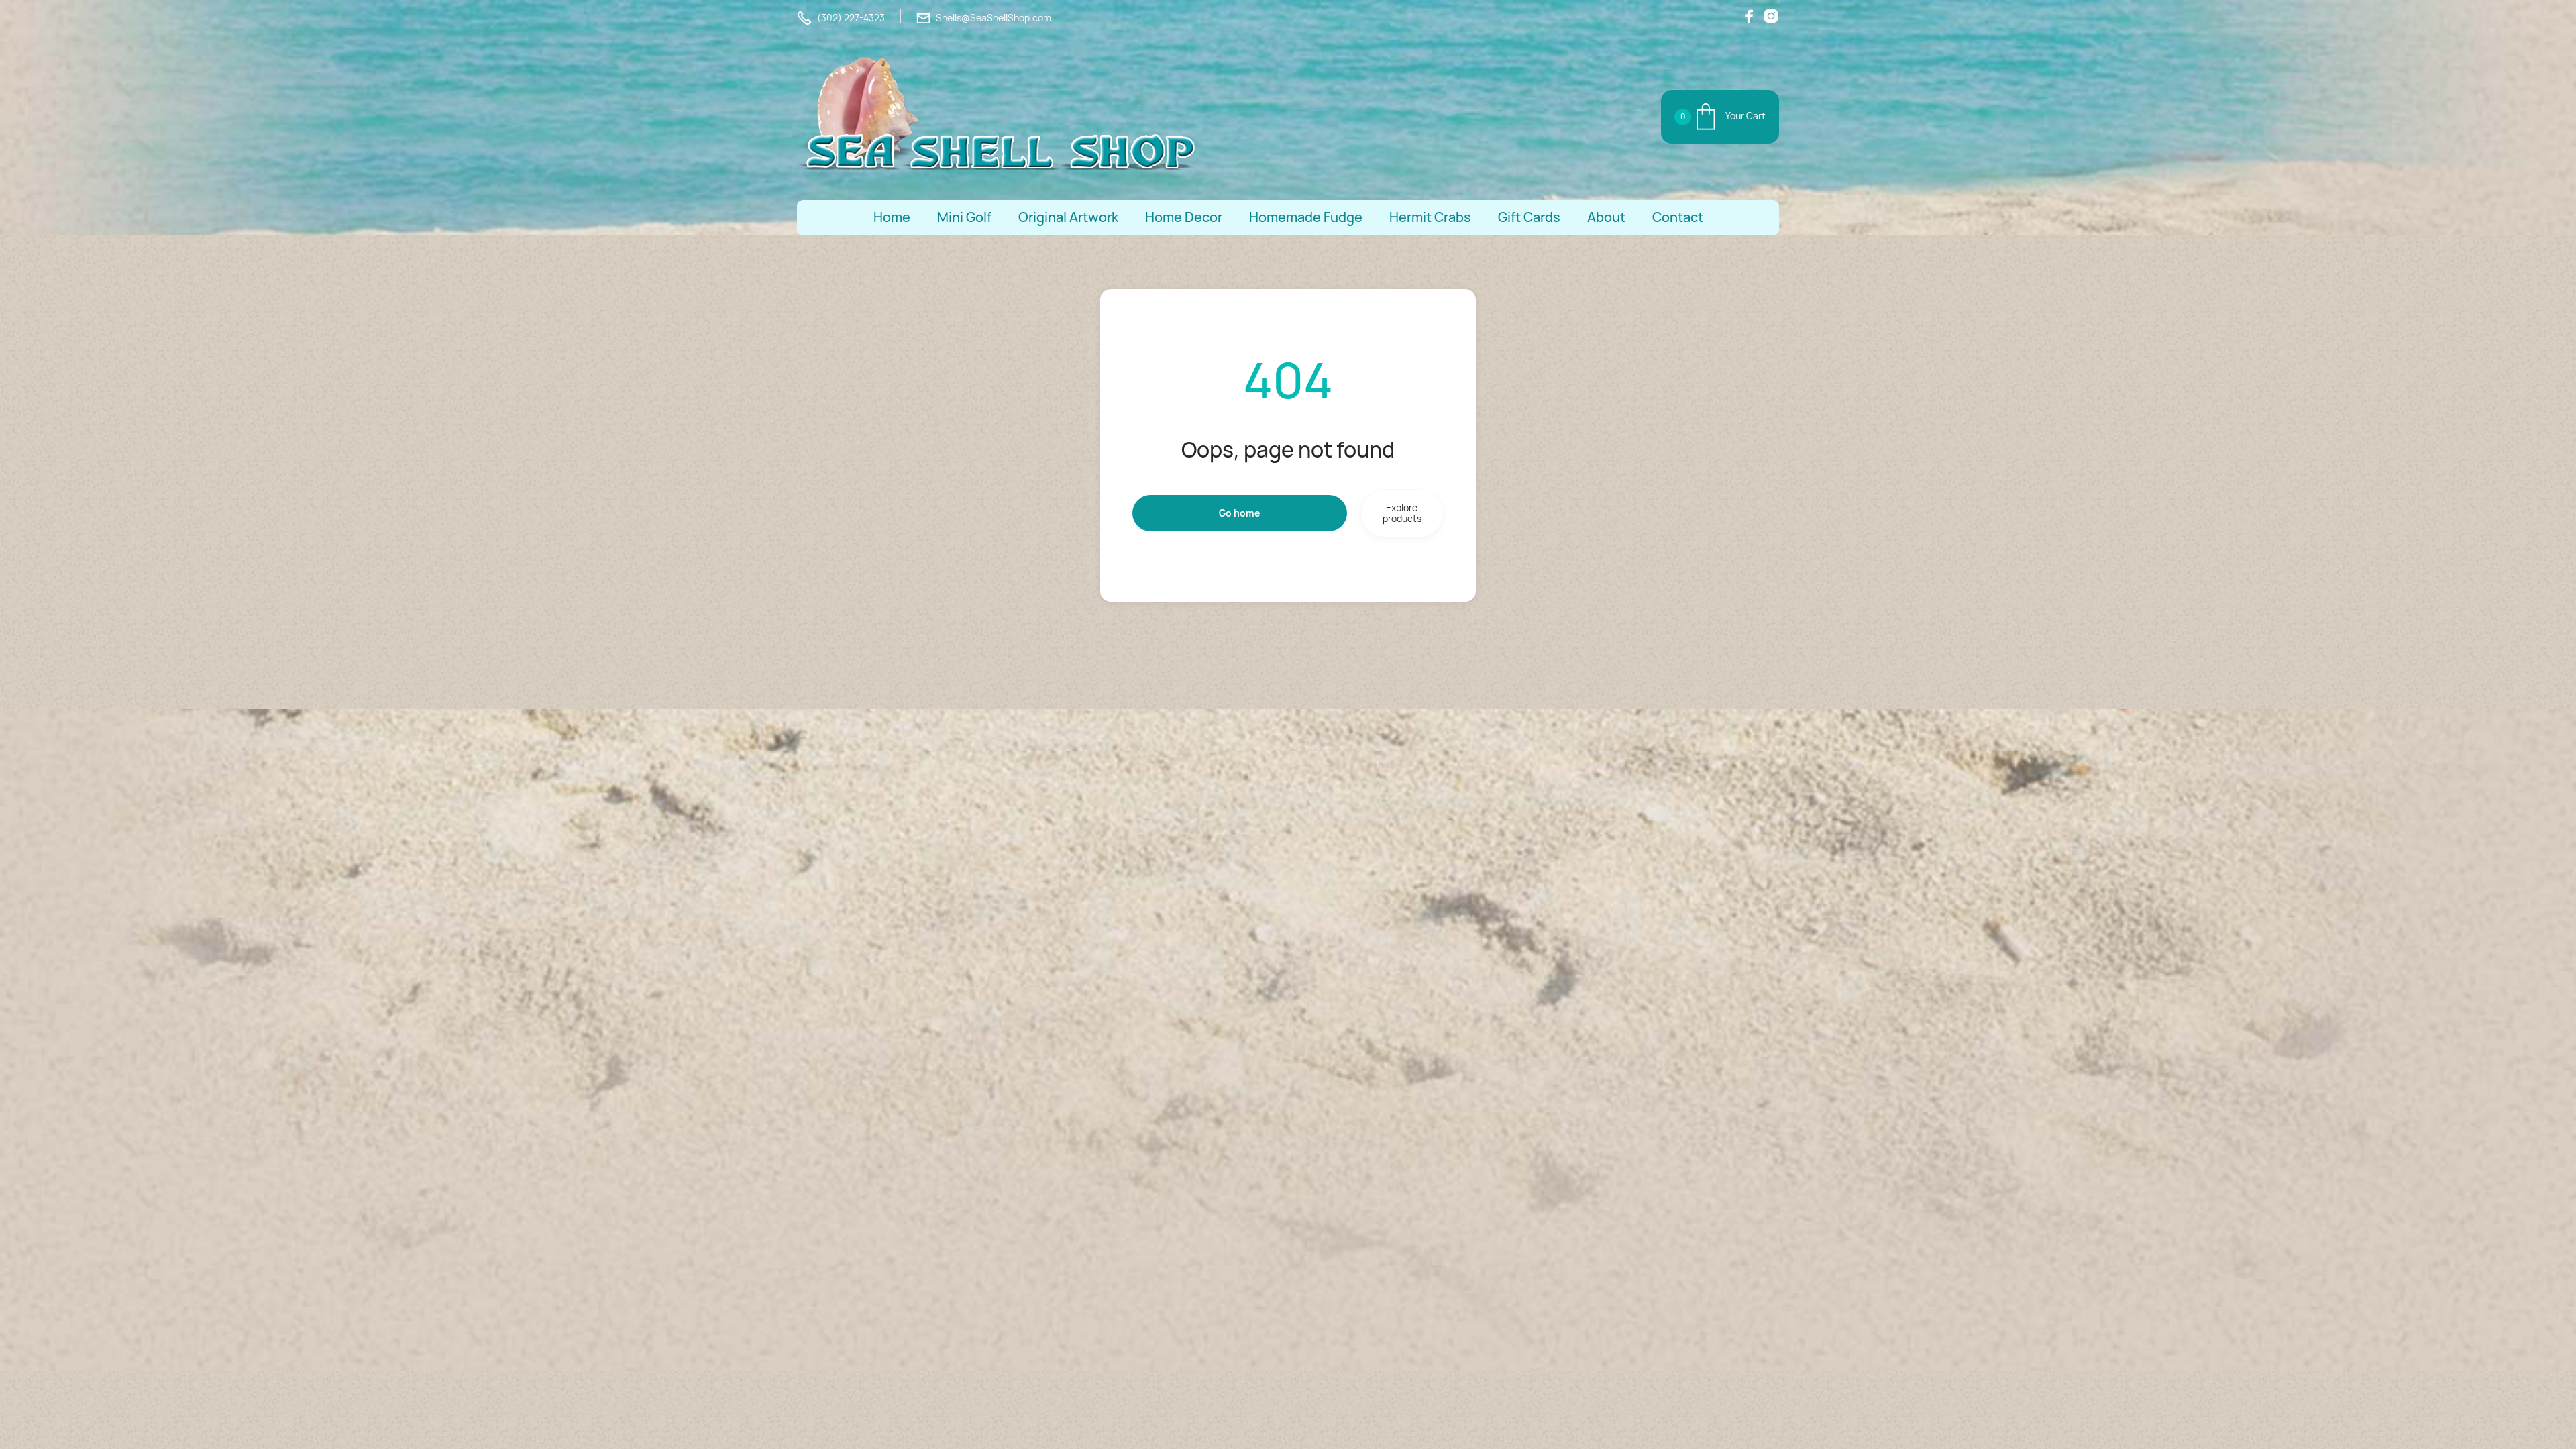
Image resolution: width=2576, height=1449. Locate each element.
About (1606, 218)
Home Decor (1184, 218)
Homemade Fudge (1306, 218)
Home (892, 218)
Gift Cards (1529, 218)
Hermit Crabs (1430, 218)
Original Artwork (1068, 218)
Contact (1678, 218)
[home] (998, 117)
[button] (1720, 117)
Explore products (1402, 513)
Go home (1239, 513)
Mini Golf (964, 218)
